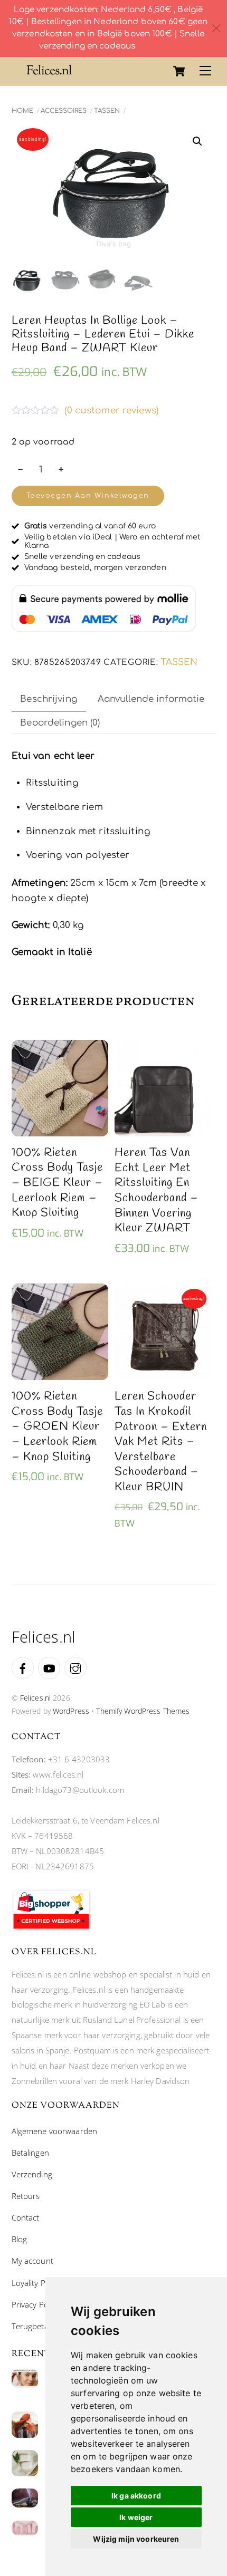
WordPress (71, 1711)
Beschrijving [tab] (49, 699)
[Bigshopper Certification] (51, 1927)
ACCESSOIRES (64, 111)
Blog (20, 2239)
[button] (197, 141)
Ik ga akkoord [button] (136, 2496)
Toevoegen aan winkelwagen (88, 496)
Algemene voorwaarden (55, 2131)
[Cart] (179, 71)
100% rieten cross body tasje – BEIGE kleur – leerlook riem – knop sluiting (57, 1183)
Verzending (32, 2174)
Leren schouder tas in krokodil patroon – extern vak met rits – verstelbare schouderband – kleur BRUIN (161, 1442)
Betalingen (30, 2153)
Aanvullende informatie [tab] (151, 699)
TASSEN (107, 111)
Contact (26, 2217)
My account (32, 2261)
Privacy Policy (36, 2304)
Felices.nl (35, 1698)
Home (22, 111)
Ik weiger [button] (136, 2517)
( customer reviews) (111, 411)
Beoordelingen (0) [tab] (60, 723)
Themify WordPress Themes (143, 1711)
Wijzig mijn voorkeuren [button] (136, 2539)
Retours (26, 2196)
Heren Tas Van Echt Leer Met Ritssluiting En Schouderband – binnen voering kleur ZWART (157, 1191)
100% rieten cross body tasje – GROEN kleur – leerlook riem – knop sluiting (57, 1427)
